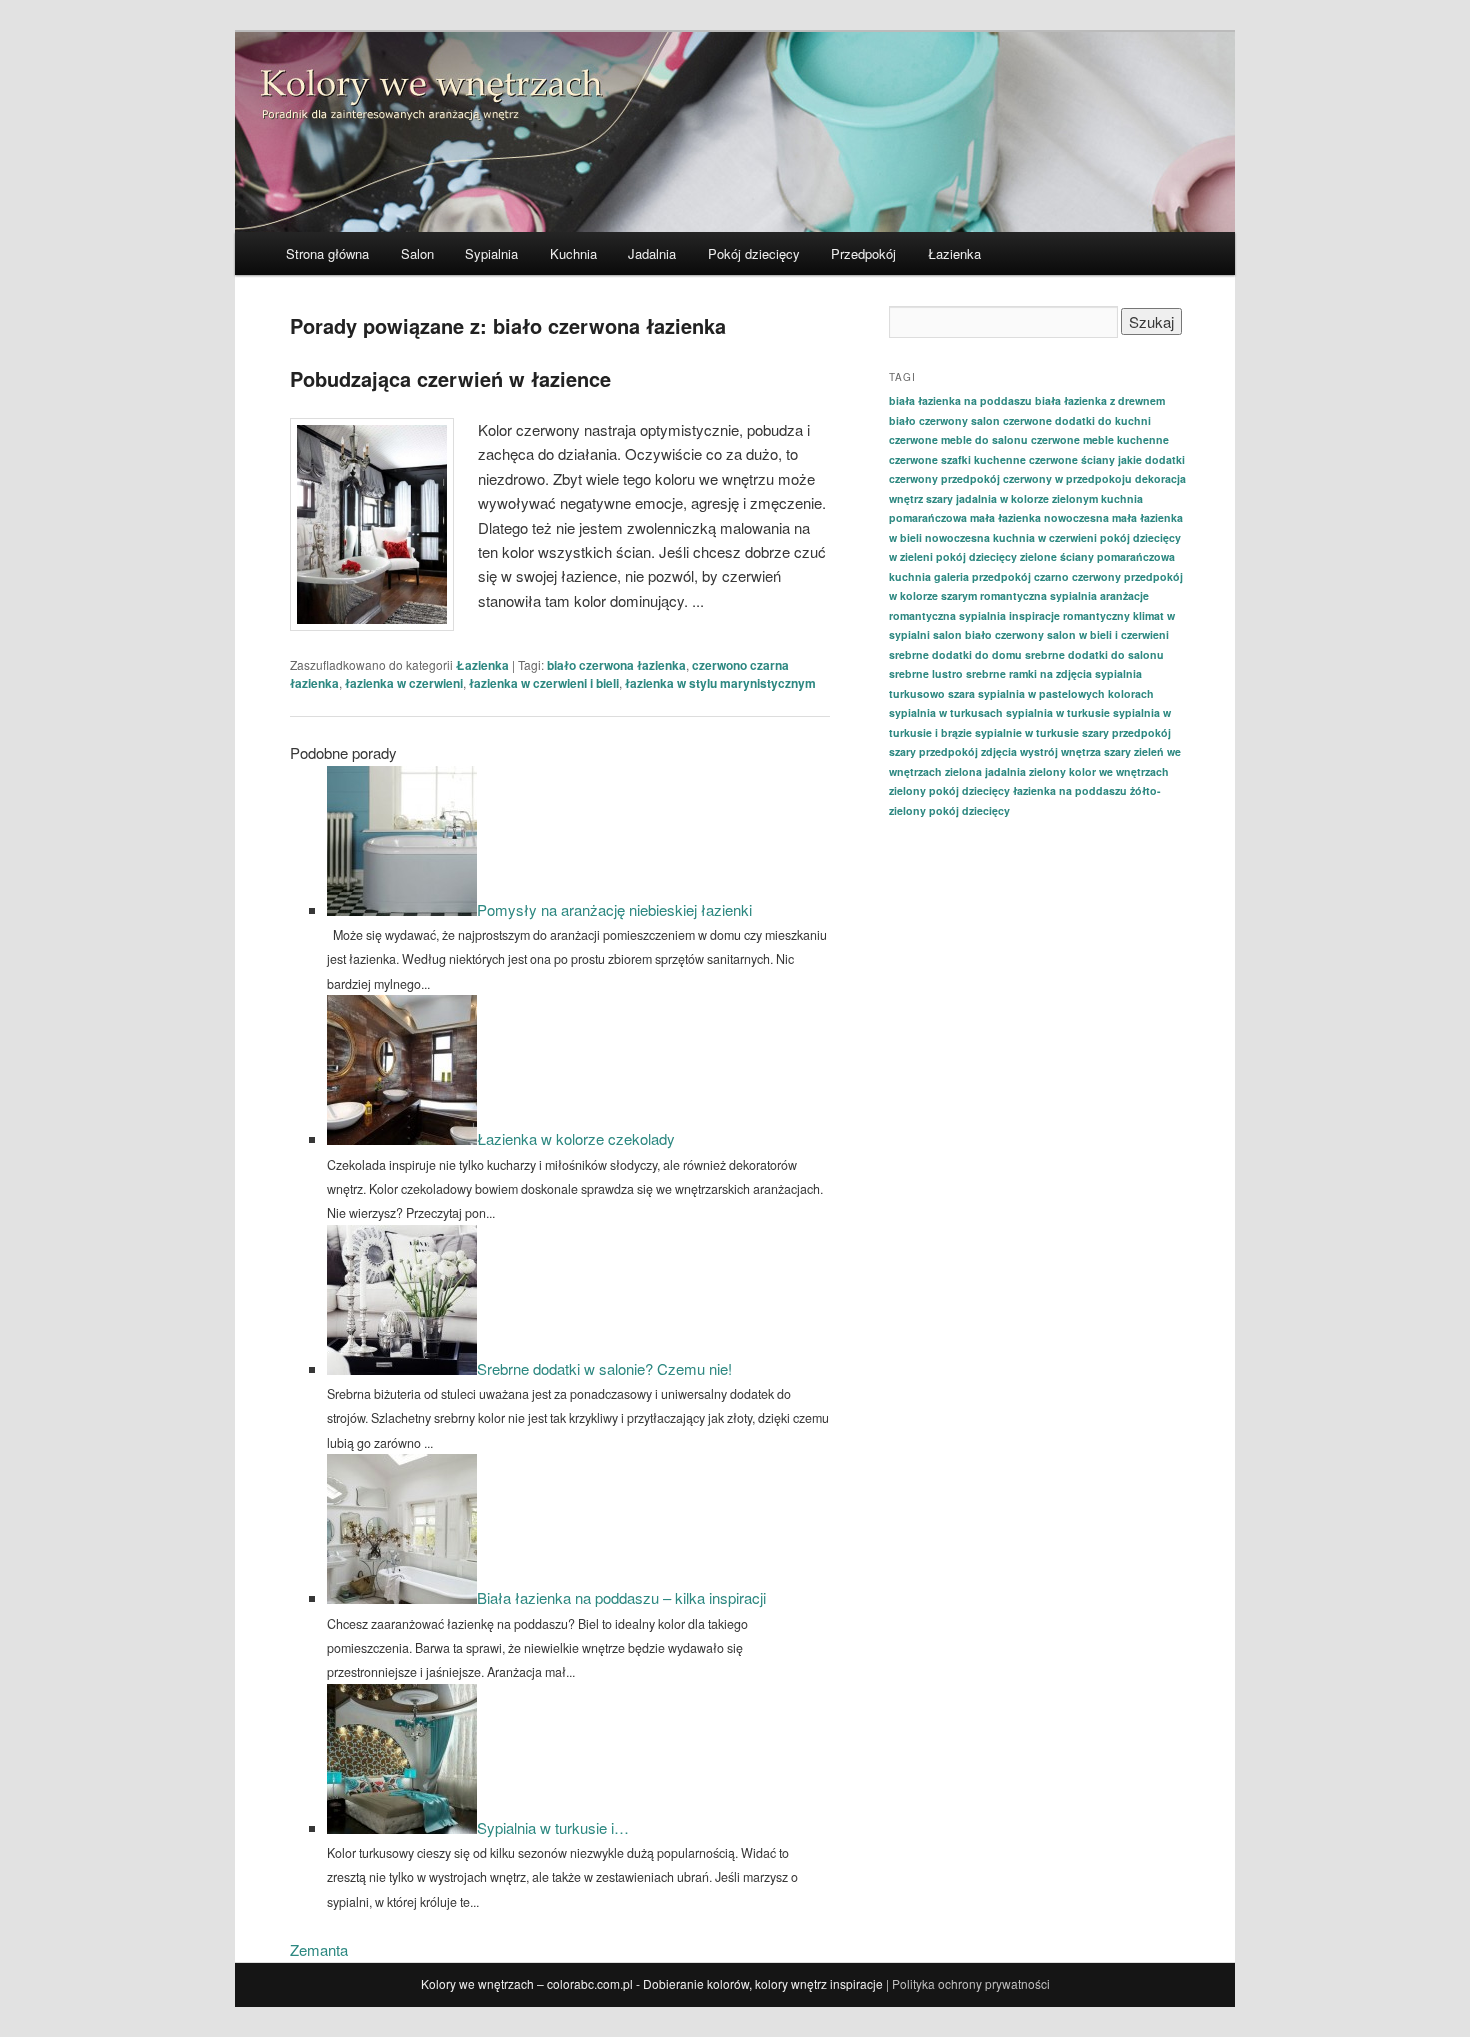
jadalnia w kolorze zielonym (1027, 498)
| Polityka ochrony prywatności (968, 1983)
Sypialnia (491, 253)
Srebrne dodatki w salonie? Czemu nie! (604, 1368)
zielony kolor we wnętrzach (1099, 771)
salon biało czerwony (988, 634)
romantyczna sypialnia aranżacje (1064, 595)
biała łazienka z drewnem (1100, 400)
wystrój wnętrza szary (1075, 751)
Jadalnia (652, 253)
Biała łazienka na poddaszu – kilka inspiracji (621, 1597)
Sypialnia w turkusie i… (553, 1827)
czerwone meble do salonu (958, 439)
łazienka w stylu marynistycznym (720, 683)
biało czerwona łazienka (616, 665)
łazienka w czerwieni (404, 683)
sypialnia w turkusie (1058, 712)
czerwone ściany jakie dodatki (1107, 459)
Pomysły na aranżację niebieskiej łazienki (614, 909)
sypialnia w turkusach (946, 712)
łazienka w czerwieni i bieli (544, 683)
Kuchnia (573, 253)
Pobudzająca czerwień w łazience (450, 378)
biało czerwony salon (944, 420)
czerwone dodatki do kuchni (1077, 420)
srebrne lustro (926, 673)
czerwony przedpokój (944, 478)
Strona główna (327, 253)
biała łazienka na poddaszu (960, 400)
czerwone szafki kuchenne (957, 459)
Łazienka (954, 253)
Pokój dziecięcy (754, 253)
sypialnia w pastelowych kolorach (1066, 693)
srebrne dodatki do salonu (1094, 654)
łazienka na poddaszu (1070, 790)
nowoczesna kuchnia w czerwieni (1011, 537)
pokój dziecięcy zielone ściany (1015, 556)
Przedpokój (863, 253)
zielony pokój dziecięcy (949, 790)
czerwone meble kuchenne (1100, 439)
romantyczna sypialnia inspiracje (974, 615)
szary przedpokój (1126, 732)
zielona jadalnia (985, 771)
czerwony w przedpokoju (1067, 478)
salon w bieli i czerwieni (1108, 634)
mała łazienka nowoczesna (1039, 517)
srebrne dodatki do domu (955, 654)
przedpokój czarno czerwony (1046, 576)
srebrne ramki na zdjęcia (1029, 673)
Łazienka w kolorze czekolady (576, 1138)
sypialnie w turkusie (1027, 732)
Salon (417, 253)
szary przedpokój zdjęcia (953, 751)
